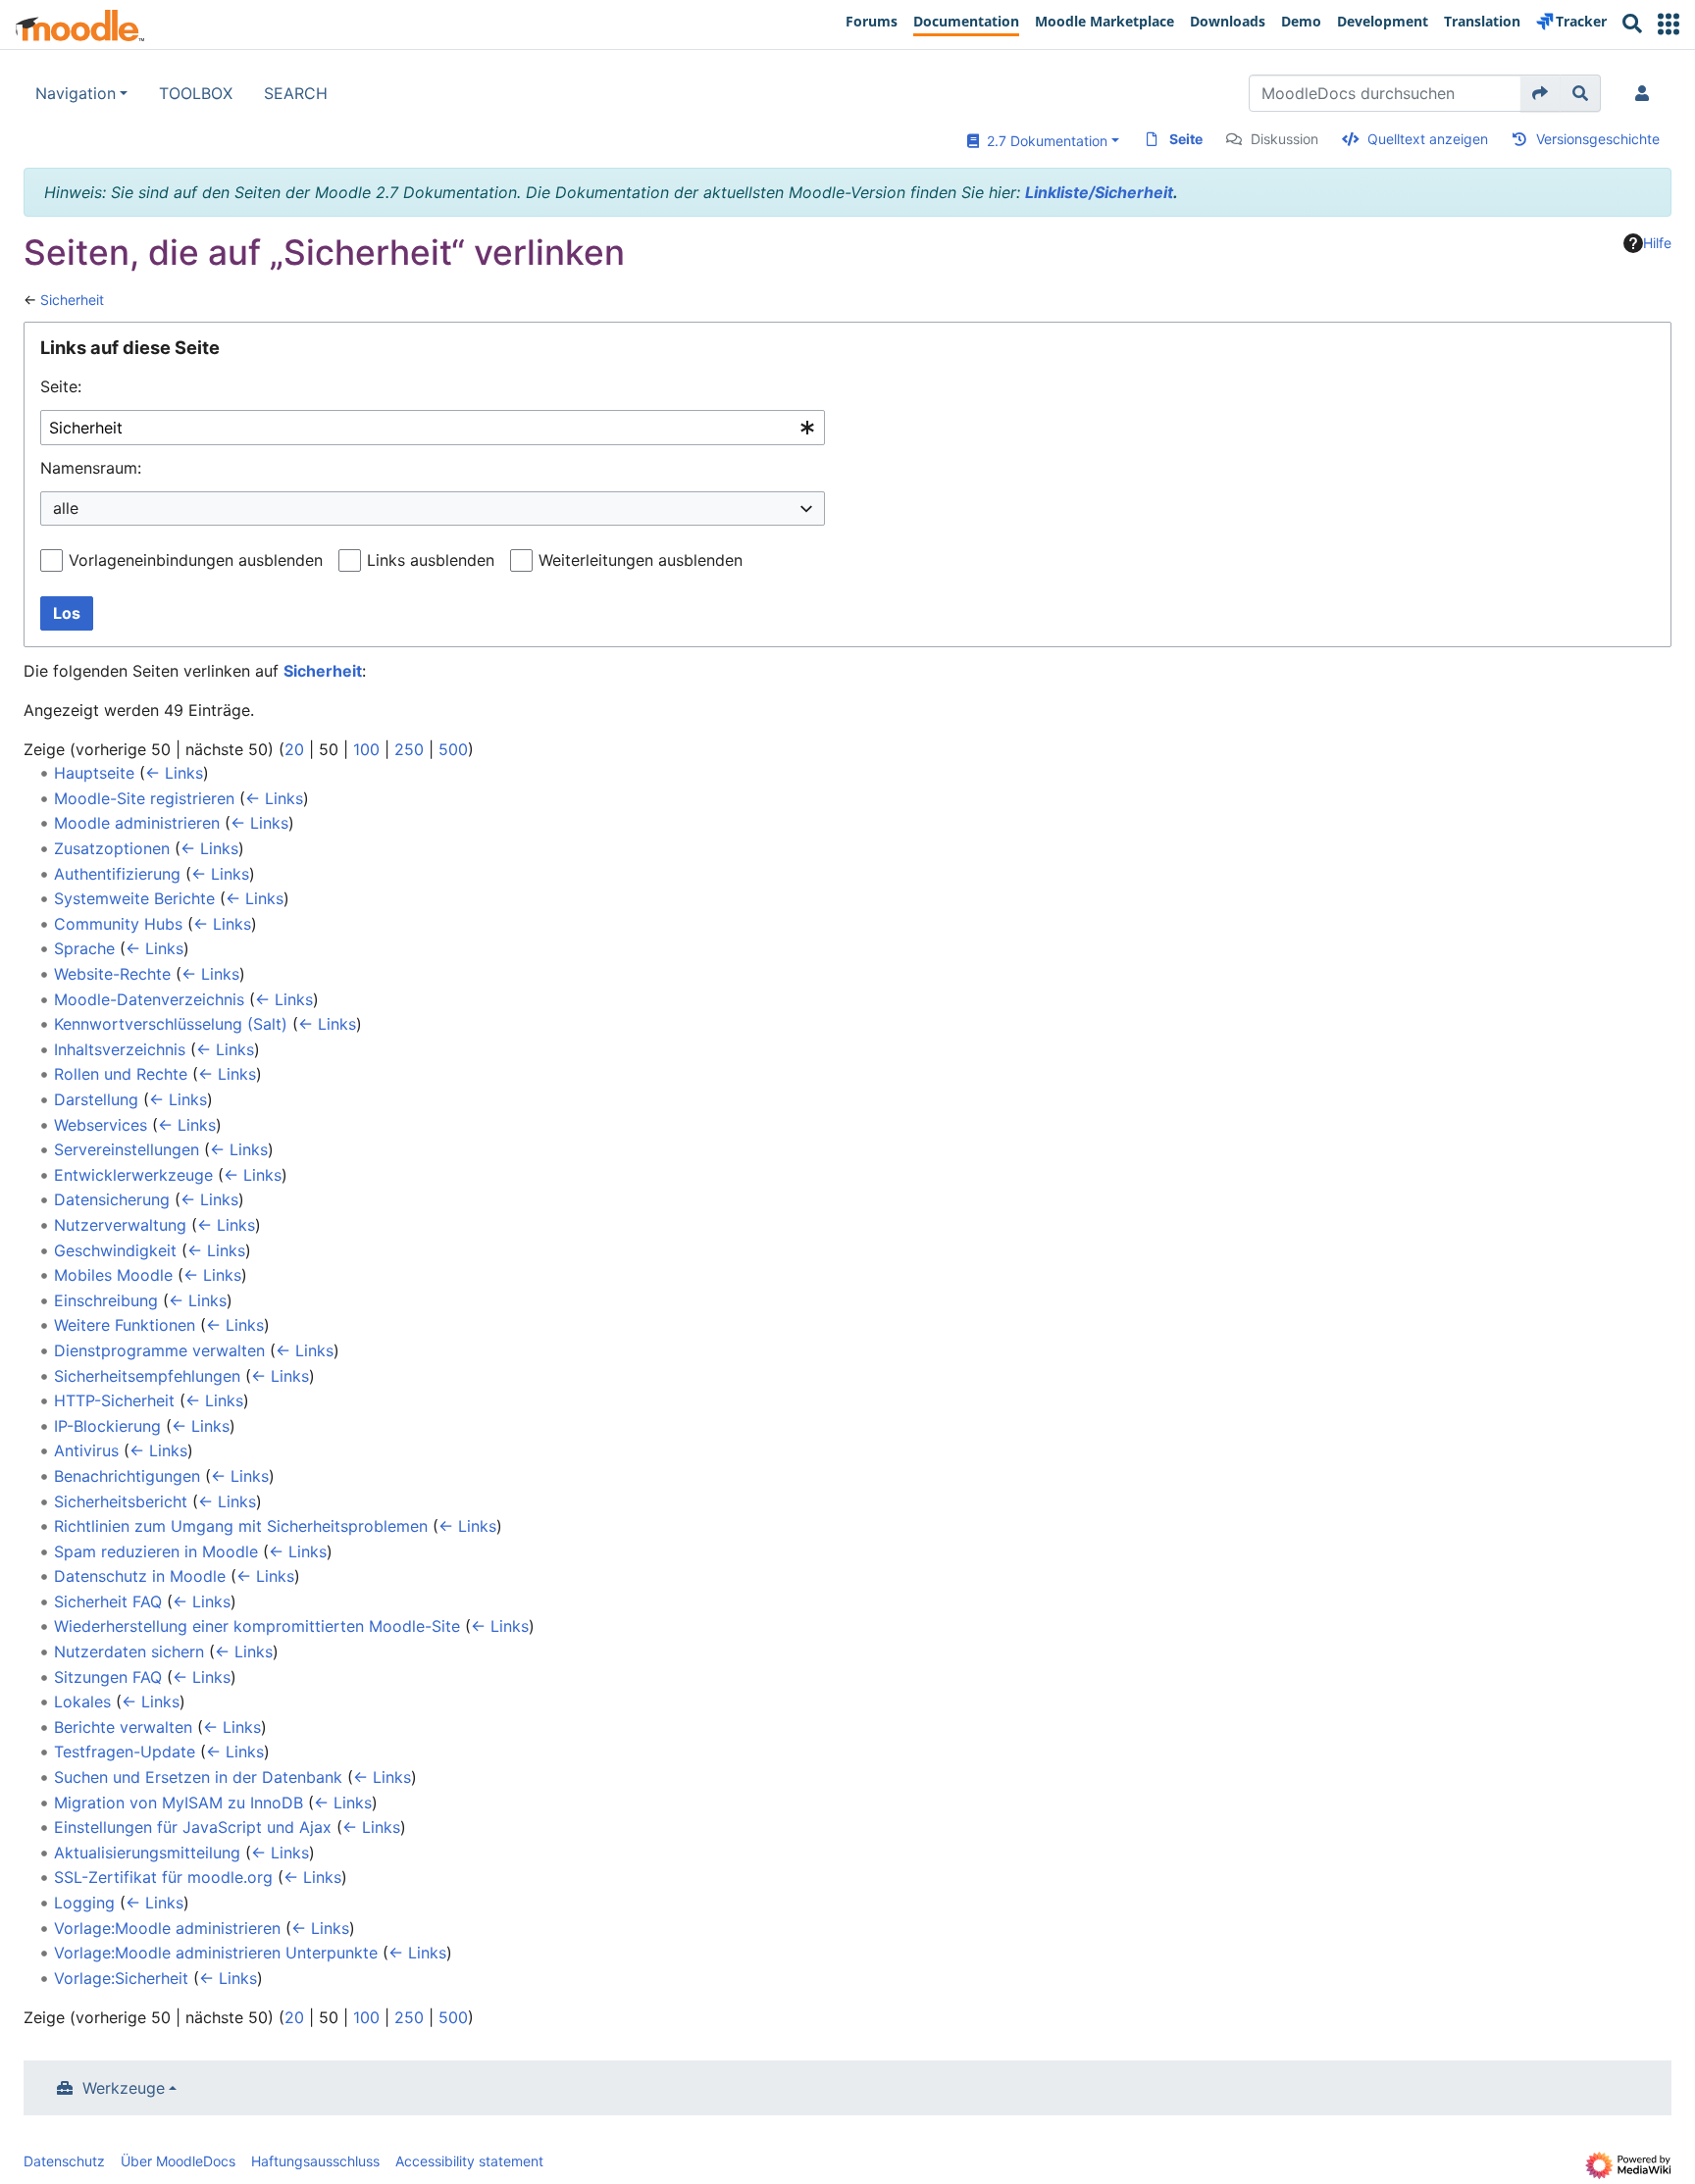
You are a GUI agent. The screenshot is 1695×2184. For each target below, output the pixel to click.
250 (409, 749)
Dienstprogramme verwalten (159, 1350)
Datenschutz (64, 2161)
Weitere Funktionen (125, 1325)
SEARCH (296, 93)
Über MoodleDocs (178, 2161)
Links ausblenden (431, 560)
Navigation (76, 93)
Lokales (82, 1701)
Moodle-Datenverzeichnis (149, 999)
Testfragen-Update (125, 1752)
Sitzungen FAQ (108, 1677)
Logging (84, 1903)
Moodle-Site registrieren (144, 798)
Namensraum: (91, 468)
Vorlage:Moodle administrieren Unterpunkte (216, 1953)
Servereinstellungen (127, 1149)
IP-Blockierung (107, 1426)
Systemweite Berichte (134, 898)
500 (453, 749)
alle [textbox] (66, 508)
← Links (174, 773)
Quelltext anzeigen (1428, 139)
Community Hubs (118, 924)
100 (366, 749)
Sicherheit (72, 300)
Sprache (84, 948)
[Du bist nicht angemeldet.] (1646, 93)
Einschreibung (106, 1300)
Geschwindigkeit (115, 1250)
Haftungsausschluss (315, 2161)
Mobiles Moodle (113, 1275)
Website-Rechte (112, 974)
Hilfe (1657, 243)
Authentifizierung (117, 874)
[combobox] (433, 428)
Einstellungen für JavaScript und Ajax (193, 1827)
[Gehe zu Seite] (1541, 93)
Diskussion (1284, 139)
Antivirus (86, 1450)
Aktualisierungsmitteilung (147, 1853)
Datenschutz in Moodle (140, 1576)
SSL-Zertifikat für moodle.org (163, 1877)
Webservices (101, 1125)
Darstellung (96, 1099)
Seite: (61, 386)
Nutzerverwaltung (120, 1225)
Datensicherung (112, 1199)
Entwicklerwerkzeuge (133, 1175)
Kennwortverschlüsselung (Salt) (171, 1024)
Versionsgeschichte (1598, 139)
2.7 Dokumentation (1043, 141)
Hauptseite (94, 773)
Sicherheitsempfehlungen (147, 1376)
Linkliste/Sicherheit (1099, 192)
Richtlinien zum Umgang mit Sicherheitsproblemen (241, 1526)
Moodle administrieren (137, 823)
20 (294, 749)
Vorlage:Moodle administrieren (167, 1928)
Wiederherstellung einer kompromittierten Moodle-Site (257, 1626)
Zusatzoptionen (112, 848)
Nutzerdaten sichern (129, 1651)
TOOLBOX (196, 93)
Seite (1186, 139)
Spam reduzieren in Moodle (156, 1551)
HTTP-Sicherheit (114, 1400)
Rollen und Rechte (121, 1074)
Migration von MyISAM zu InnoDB (179, 1803)
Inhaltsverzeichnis (120, 1049)
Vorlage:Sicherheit (121, 1978)
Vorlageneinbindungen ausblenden (196, 560)
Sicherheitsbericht (121, 1501)
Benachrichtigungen (127, 1476)
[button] (1669, 24)
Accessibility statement (469, 2161)
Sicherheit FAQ (108, 1601)
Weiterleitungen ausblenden (641, 560)
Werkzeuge (124, 2088)
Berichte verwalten (123, 1727)
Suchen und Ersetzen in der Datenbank (198, 1777)
